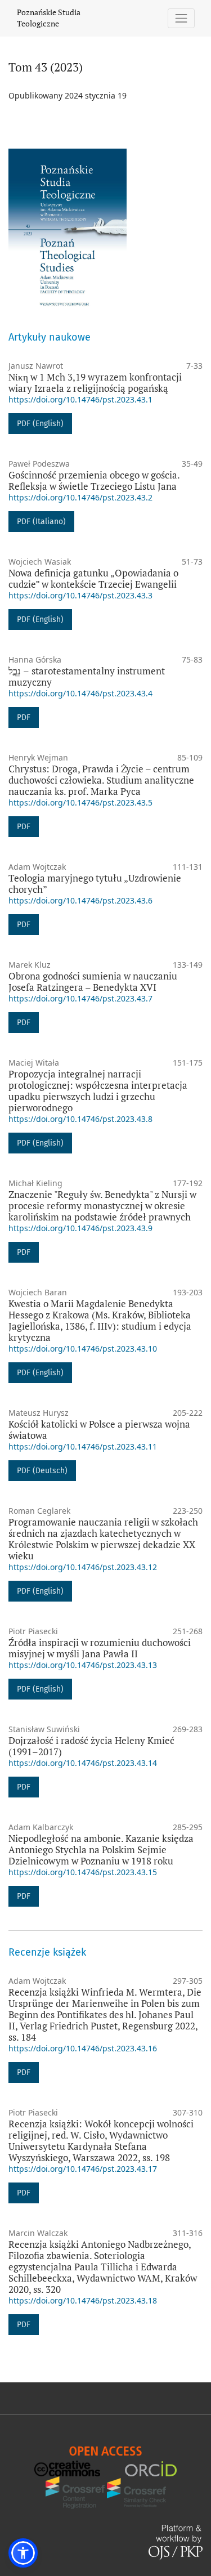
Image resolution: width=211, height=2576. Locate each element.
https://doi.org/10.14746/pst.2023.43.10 (83, 1349)
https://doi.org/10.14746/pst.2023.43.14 (83, 1763)
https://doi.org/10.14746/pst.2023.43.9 (80, 1228)
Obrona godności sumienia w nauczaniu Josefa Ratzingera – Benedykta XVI (93, 981)
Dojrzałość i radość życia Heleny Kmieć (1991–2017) (91, 1746)
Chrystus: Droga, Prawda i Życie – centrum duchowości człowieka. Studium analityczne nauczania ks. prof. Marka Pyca (101, 780)
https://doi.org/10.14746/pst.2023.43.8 (80, 1119)
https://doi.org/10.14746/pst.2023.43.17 (83, 2169)
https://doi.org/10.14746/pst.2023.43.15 (83, 1872)
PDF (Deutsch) (42, 1471)
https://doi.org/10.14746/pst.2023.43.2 (80, 497)
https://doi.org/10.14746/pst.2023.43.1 (80, 399)
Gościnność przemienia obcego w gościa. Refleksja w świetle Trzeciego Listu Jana (94, 480)
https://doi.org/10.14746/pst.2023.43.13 (83, 1665)
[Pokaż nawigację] (181, 18)
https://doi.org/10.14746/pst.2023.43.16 (83, 2048)
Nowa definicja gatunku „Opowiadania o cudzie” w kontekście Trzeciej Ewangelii (93, 578)
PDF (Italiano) (41, 522)
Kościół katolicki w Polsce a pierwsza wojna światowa (99, 1430)
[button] (23, 2553)
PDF (24, 717)
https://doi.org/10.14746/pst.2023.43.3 (80, 595)
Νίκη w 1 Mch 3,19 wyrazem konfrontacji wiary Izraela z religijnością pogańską (95, 383)
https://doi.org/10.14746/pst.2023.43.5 (80, 802)
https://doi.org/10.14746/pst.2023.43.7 (80, 998)
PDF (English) (40, 424)
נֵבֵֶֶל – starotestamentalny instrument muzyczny (87, 676)
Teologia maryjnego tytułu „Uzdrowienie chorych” (95, 884)
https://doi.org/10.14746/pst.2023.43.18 (83, 2300)
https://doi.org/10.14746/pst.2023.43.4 (80, 693)
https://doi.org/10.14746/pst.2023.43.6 (80, 900)
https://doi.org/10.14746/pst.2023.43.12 (83, 1567)
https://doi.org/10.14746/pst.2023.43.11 (83, 1446)
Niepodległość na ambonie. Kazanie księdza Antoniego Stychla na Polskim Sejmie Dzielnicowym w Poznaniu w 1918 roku (101, 1850)
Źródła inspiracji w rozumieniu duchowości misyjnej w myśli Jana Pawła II (100, 1648)
